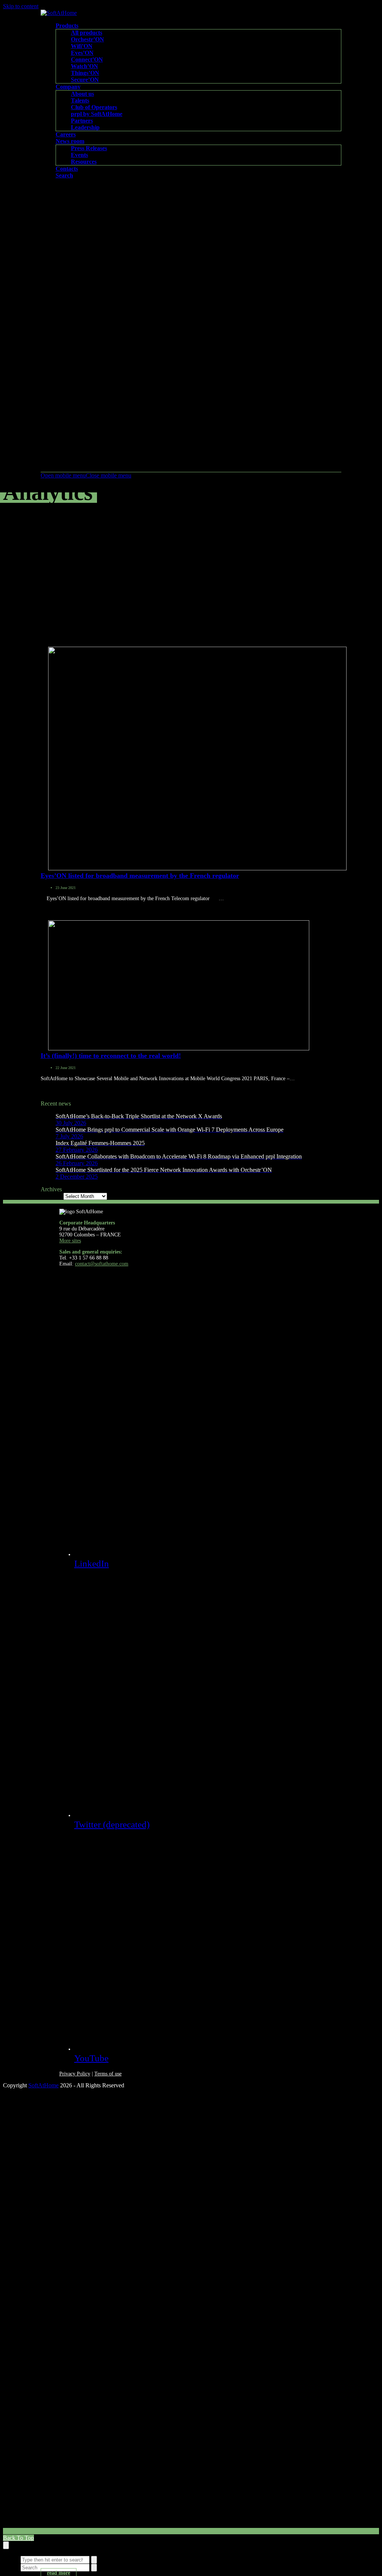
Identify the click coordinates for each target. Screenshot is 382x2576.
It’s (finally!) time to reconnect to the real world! (111, 1056)
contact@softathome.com (102, 1264)
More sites (70, 1241)
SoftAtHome (43, 2085)
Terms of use (108, 2074)
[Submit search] (94, 2560)
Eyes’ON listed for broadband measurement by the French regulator (140, 876)
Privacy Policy (75, 2074)
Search (11, 2559)
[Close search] (6, 2545)
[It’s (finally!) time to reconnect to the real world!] (179, 1048)
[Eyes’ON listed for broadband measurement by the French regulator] (197, 868)
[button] (86, 475)
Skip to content (21, 6)
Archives (51, 1196)
